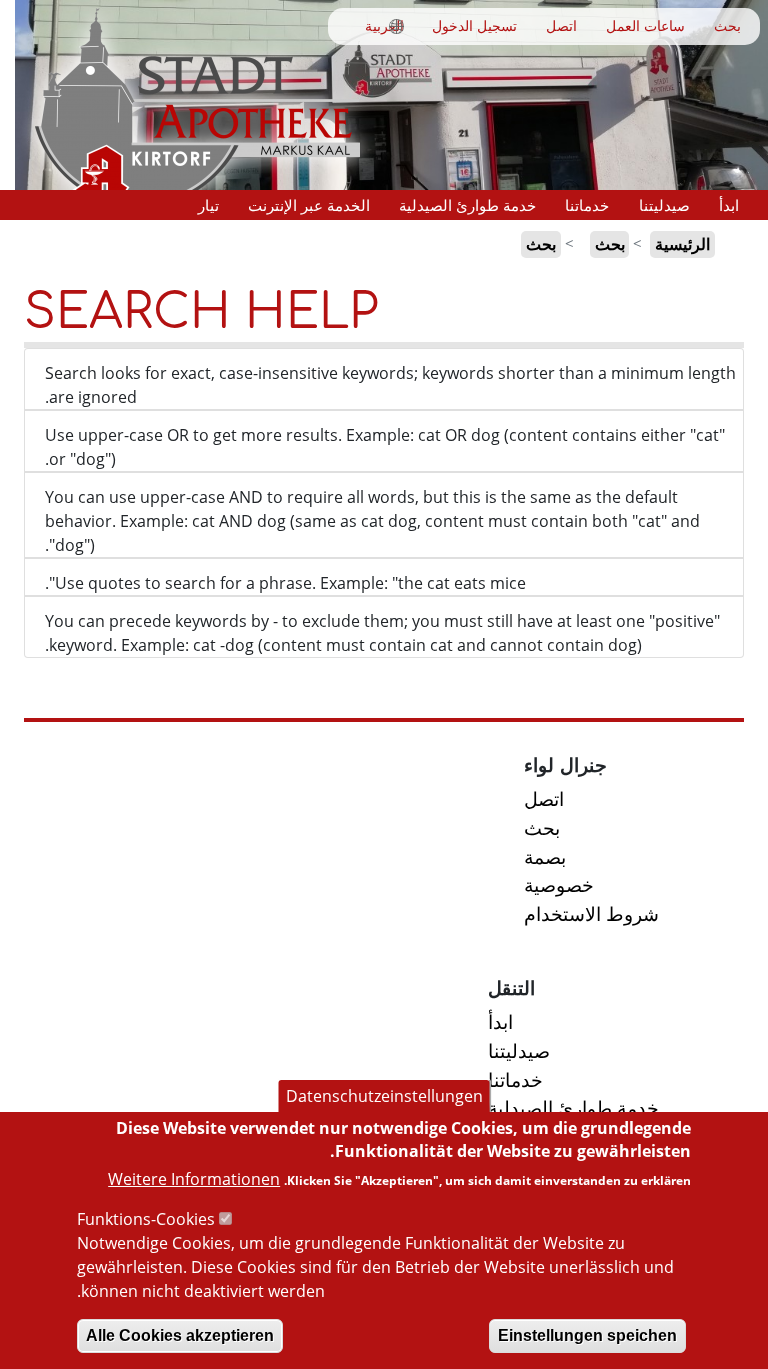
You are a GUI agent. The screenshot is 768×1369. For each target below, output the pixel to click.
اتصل (561, 25)
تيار (208, 205)
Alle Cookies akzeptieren (180, 1335)
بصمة (545, 856)
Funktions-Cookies (146, 1219)
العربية (384, 25)
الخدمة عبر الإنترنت (309, 205)
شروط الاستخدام (591, 913)
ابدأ (729, 205)
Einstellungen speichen (587, 1335)
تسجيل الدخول (474, 25)
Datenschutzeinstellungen (384, 1096)
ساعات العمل (645, 25)
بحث (727, 25)
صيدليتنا (664, 205)
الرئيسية (682, 244)
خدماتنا (587, 205)
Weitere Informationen (194, 1179)
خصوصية (559, 884)
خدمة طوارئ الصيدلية (467, 205)
